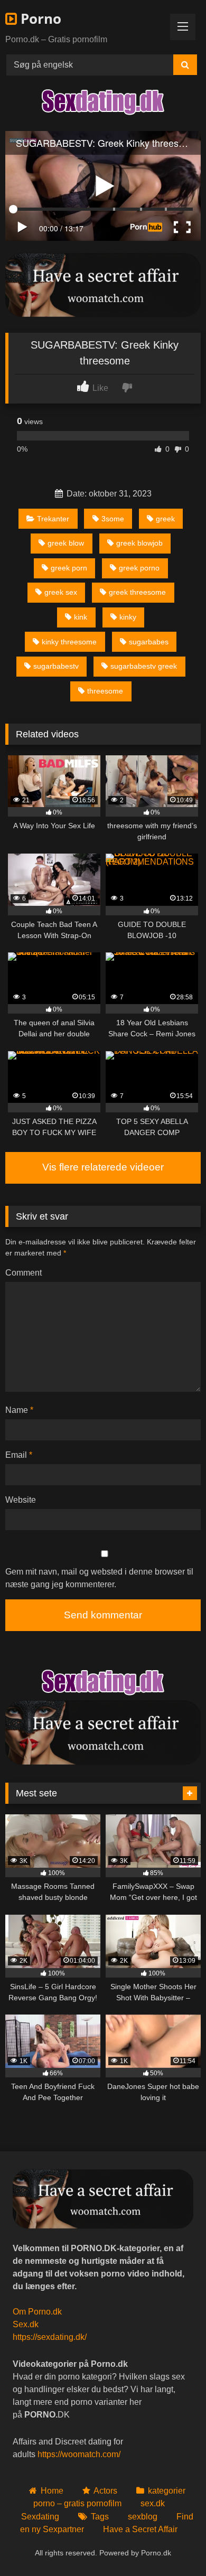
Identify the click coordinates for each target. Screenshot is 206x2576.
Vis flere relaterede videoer (103, 1167)
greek (165, 519)
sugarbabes (149, 642)
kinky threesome (69, 642)
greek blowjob (139, 543)
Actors (105, 2491)
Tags (100, 2517)
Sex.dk (26, 2324)
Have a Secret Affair (140, 2529)
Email (19, 1455)
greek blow (66, 543)
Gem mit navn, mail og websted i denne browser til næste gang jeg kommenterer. (99, 1578)
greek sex (61, 592)
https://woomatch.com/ (79, 2454)
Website (21, 1500)
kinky (128, 617)
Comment (24, 1273)
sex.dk (153, 2503)
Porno (39, 18)
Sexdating (40, 2517)
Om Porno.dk (37, 2312)
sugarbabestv (56, 666)
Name (19, 1410)
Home (52, 2491)
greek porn (69, 568)
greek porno (139, 568)
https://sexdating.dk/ (50, 2337)
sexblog (143, 2517)
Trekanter (53, 519)
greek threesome (137, 592)
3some (113, 519)
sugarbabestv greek (144, 666)
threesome (105, 691)
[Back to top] (173, 2545)
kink (81, 617)
